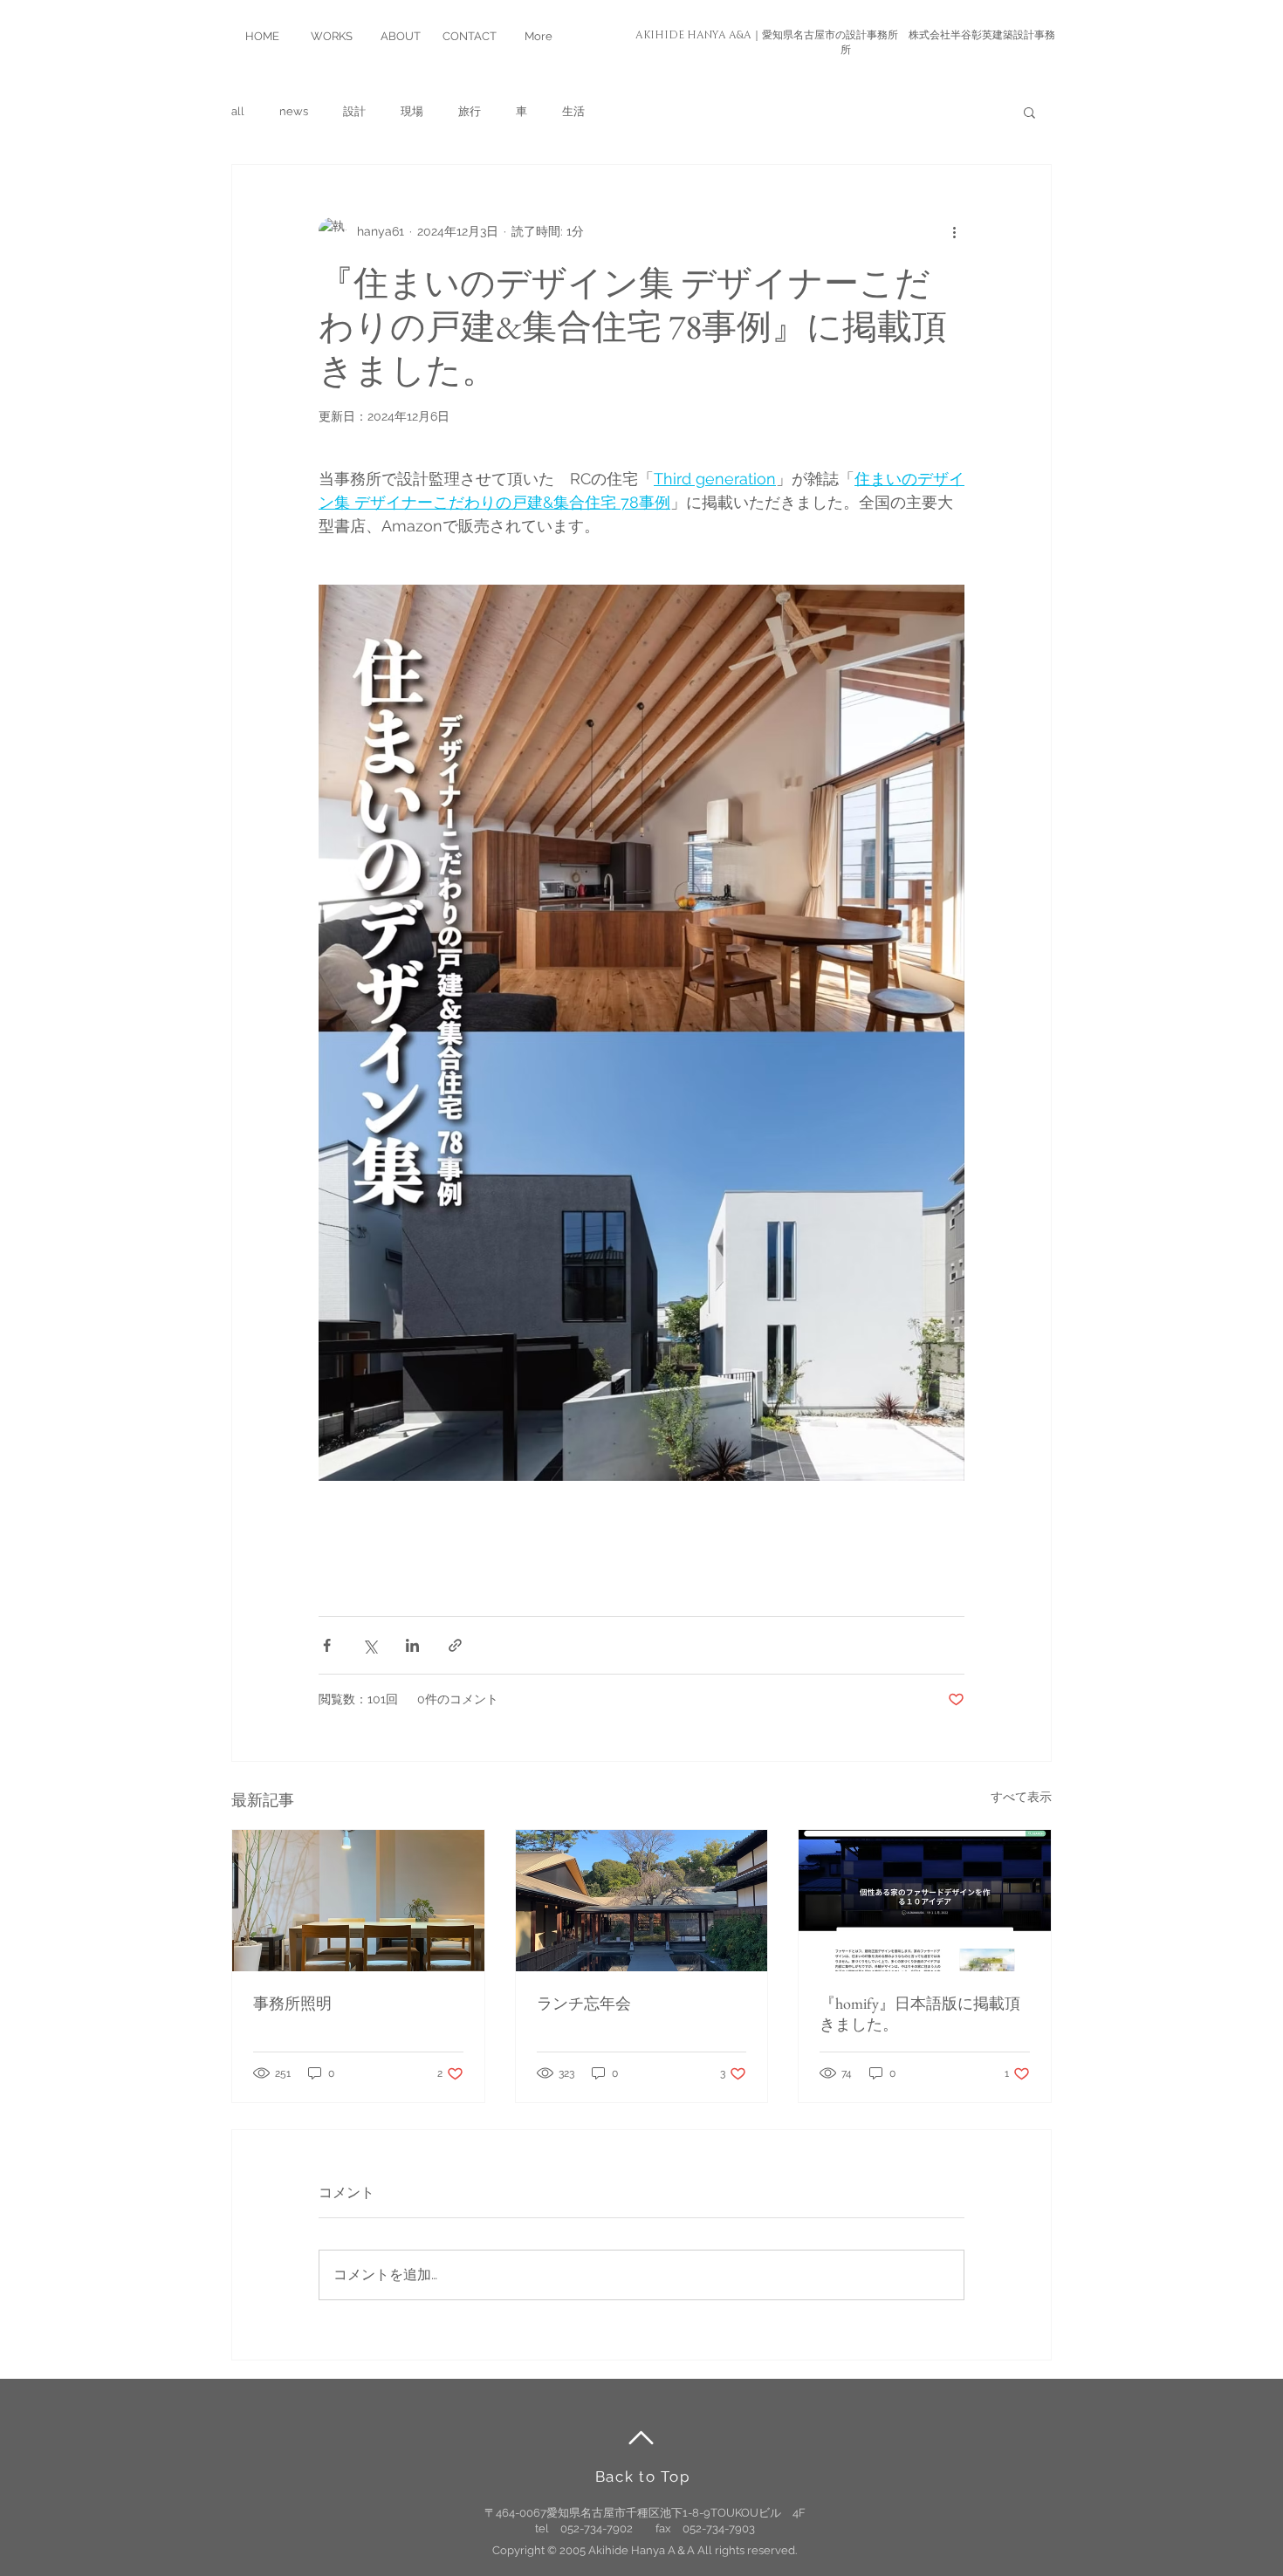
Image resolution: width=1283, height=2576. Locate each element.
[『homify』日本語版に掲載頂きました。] (925, 1901)
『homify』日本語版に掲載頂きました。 (920, 2014)
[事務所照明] (358, 1901)
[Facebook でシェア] (327, 1645)
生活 (573, 111)
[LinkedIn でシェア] (412, 1645)
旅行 (470, 111)
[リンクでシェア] (455, 1645)
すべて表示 (1021, 1797)
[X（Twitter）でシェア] (370, 1645)
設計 (354, 111)
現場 (412, 111)
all (238, 111)
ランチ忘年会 (584, 2003)
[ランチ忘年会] (642, 1901)
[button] (1029, 112)
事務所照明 (292, 2003)
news (294, 111)
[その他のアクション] (954, 231)
